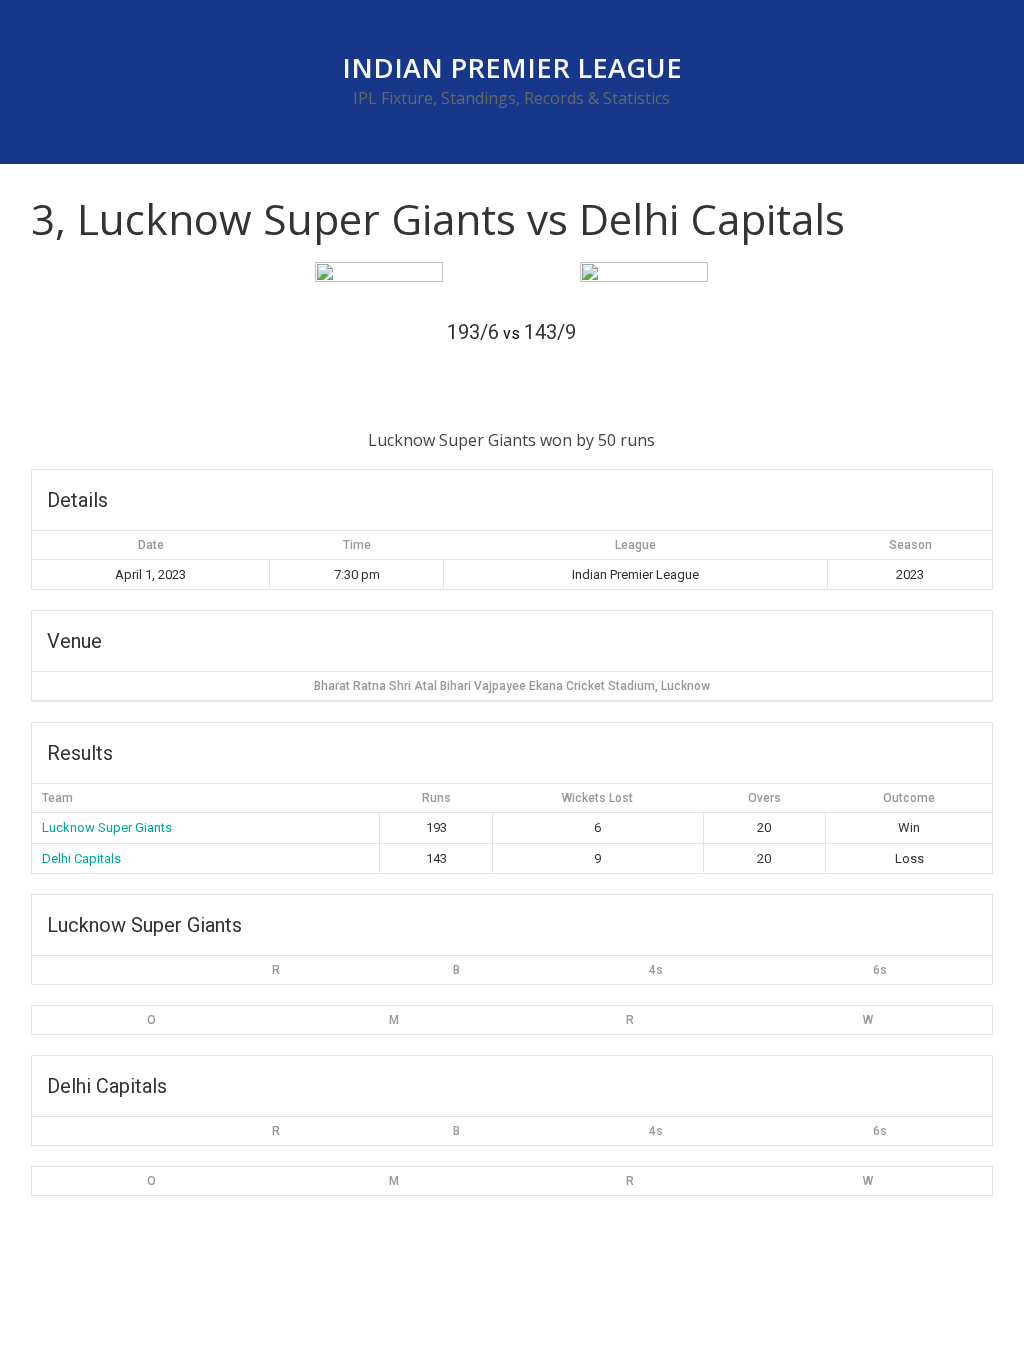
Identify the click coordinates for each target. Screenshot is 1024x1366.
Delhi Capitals (81, 858)
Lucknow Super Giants (107, 827)
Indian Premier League (512, 67)
